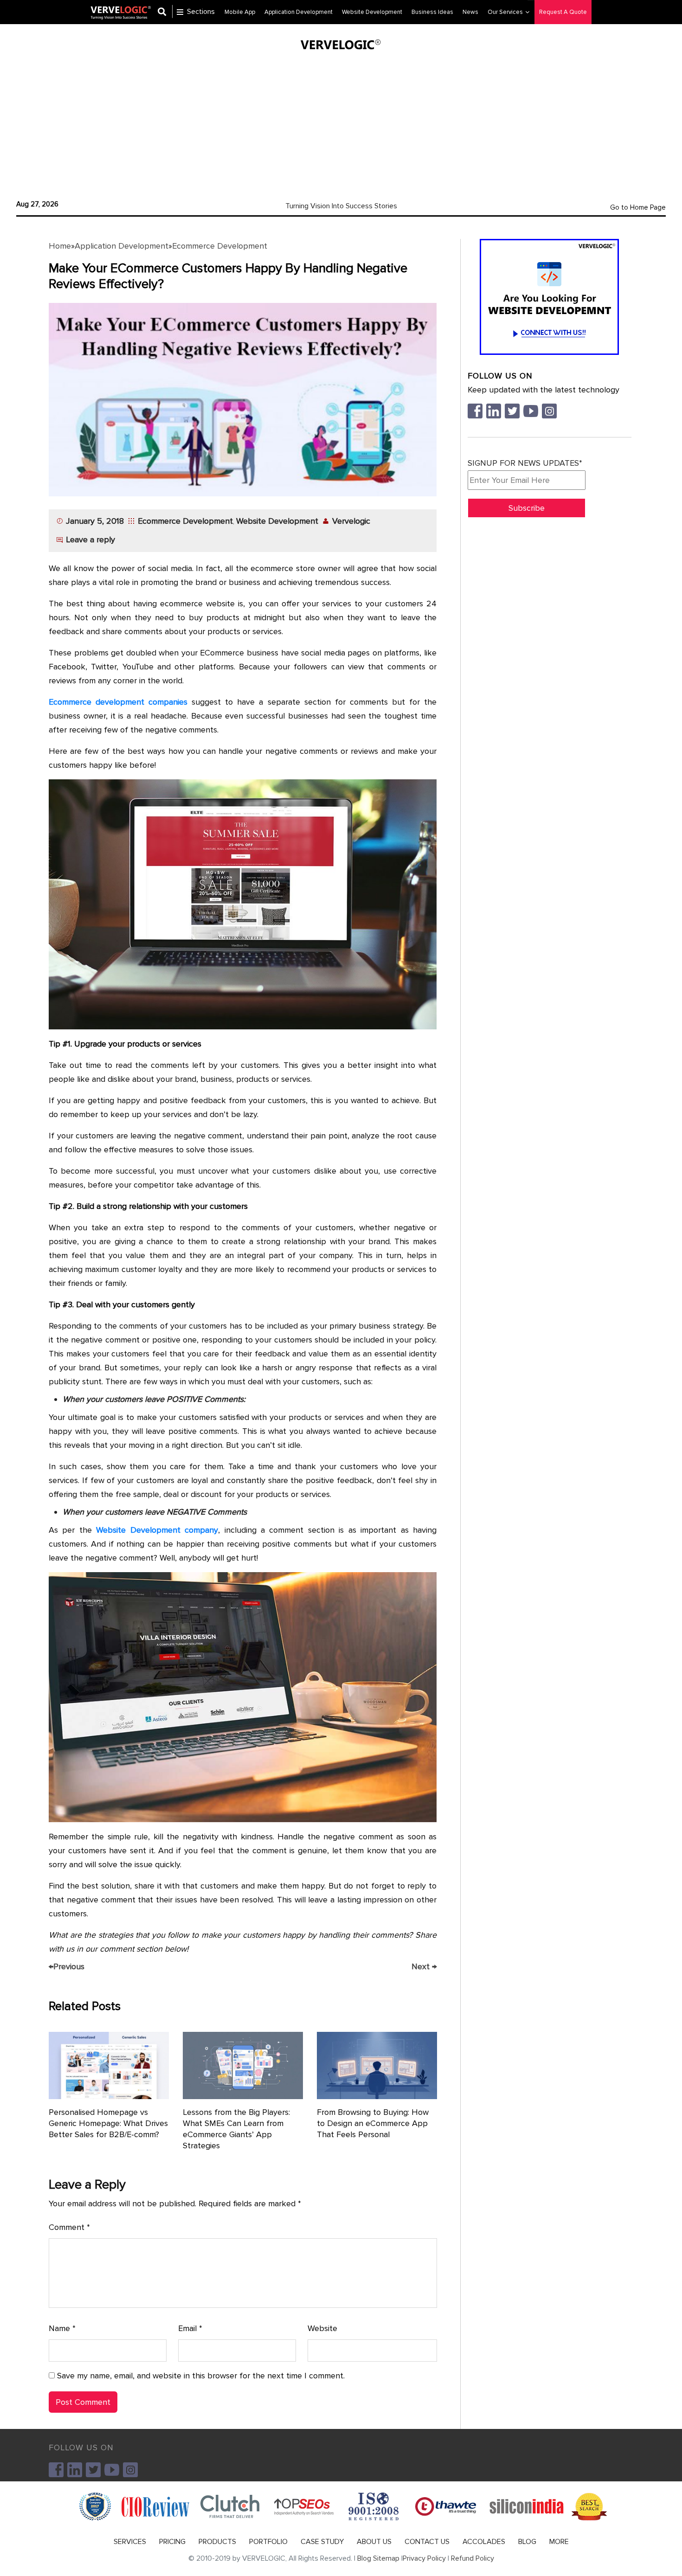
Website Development (277, 521)
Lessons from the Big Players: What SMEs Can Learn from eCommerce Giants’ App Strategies (236, 2129)
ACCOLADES (484, 2542)
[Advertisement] (341, 123)
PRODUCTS (217, 2542)
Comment (69, 2227)
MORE (559, 2542)
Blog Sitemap (378, 2558)
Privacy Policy (424, 2558)
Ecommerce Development (220, 246)
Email (190, 2328)
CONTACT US (427, 2542)
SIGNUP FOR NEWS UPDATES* (525, 463)
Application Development (122, 246)
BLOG (527, 2542)
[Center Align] (165, 12)
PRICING (172, 2542)
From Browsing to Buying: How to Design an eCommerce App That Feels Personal (373, 2123)
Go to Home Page (638, 207)
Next (424, 1966)
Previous (67, 1966)
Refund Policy (473, 2558)
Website (322, 2328)
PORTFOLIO (268, 2542)
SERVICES (130, 2542)
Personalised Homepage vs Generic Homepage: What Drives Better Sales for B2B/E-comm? (108, 2123)
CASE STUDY (322, 2542)
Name (62, 2328)
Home (60, 246)
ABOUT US (374, 2542)
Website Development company (157, 1530)
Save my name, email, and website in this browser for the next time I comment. (201, 2376)
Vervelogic (351, 521)
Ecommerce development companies (118, 702)
